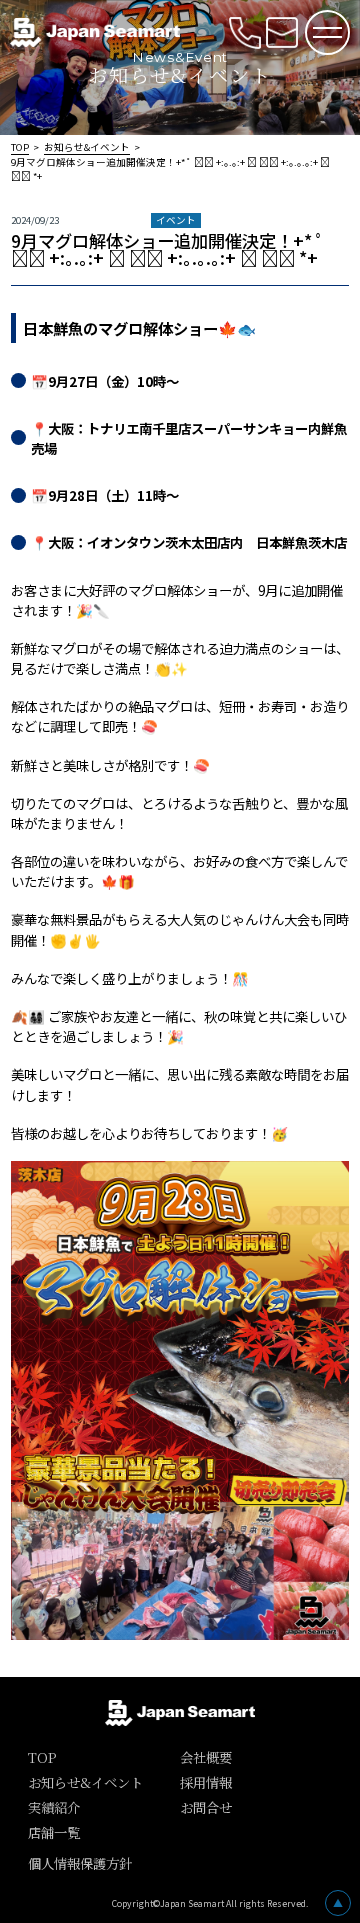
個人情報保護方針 (80, 1863)
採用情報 (206, 1782)
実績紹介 (54, 1807)
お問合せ (206, 1807)
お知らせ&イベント (87, 147)
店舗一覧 (54, 1832)
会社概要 (206, 1757)
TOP (20, 147)
